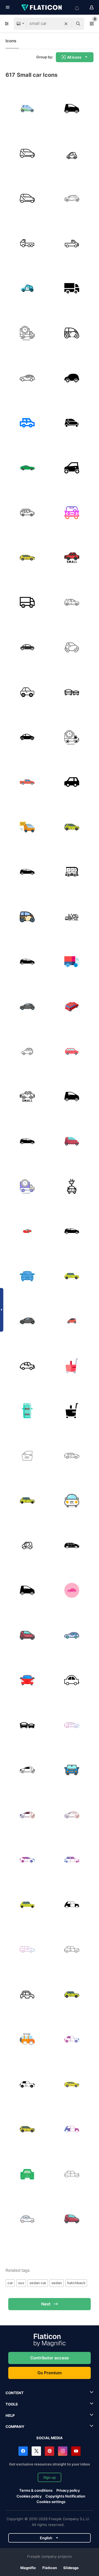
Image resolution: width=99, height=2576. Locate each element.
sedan (57, 2283)
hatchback (76, 2283)
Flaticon (50, 2568)
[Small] (72, 1366)
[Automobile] (27, 827)
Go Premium (50, 2373)
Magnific (28, 2568)
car (10, 2283)
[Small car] (27, 154)
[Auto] (72, 1321)
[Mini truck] (27, 243)
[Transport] (27, 378)
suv (21, 2283)
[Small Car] (72, 782)
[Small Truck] (72, 243)
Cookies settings (51, 2502)
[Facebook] (23, 2451)
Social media (50, 2438)
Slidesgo (71, 2568)
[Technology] (27, 109)
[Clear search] (66, 24)
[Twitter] (36, 2451)
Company (15, 2427)
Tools (12, 2404)
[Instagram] (63, 2451)
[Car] (72, 109)
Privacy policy (68, 2490)
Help (10, 2415)
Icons (11, 41)
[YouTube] (76, 2451)
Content (15, 2393)
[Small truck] (72, 288)
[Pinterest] (50, 2451)
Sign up (50, 2477)
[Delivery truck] (27, 333)
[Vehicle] (27, 513)
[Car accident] (27, 1456)
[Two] (27, 198)
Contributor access (50, 2358)
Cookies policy (29, 2496)
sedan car (38, 2283)
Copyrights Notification (65, 2496)
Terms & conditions (36, 2490)
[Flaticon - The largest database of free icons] (42, 7)
